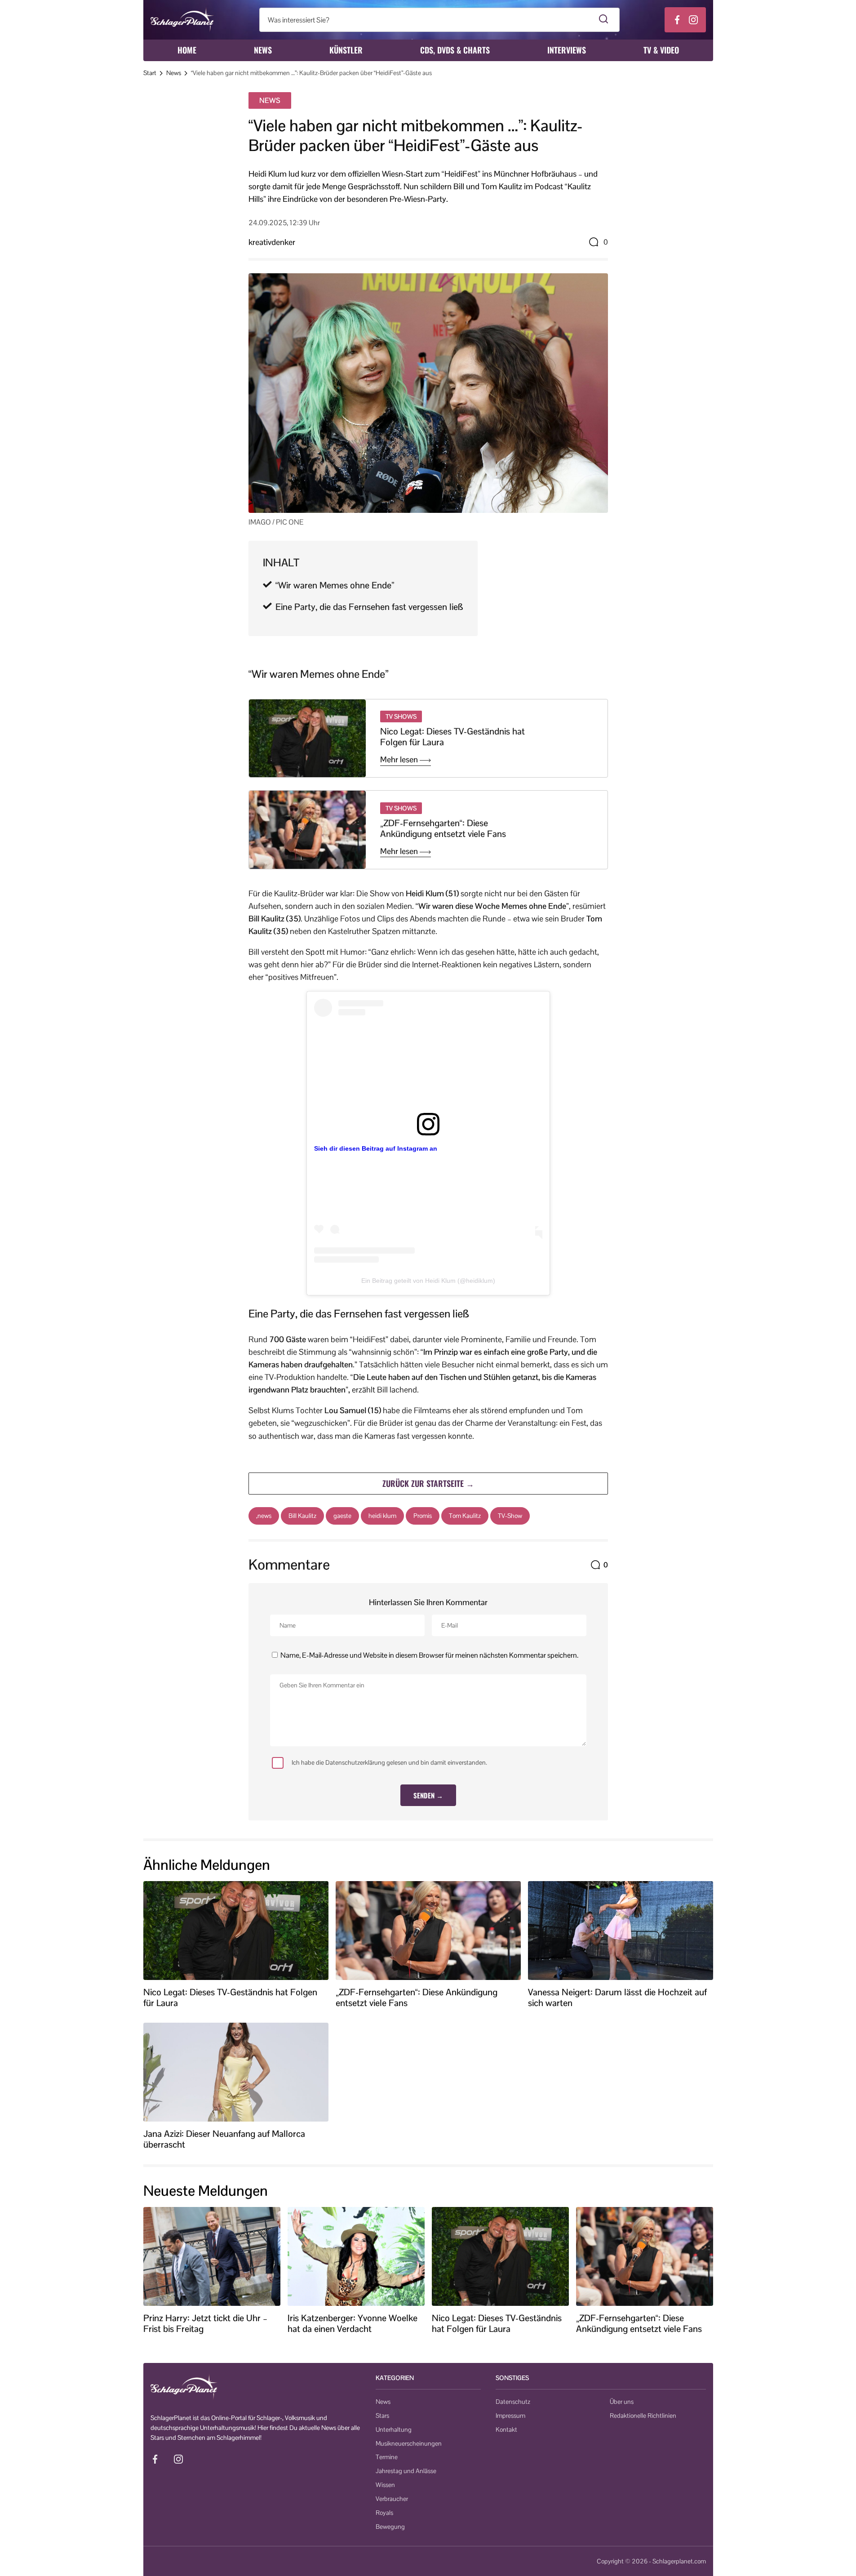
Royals (384, 2513)
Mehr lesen (400, 760)
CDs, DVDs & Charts (455, 50)
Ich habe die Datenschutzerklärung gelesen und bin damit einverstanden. (389, 1762)
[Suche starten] (604, 20)
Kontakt (506, 2429)
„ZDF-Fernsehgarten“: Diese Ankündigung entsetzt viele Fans (443, 828)
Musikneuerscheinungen (409, 2443)
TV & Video (661, 50)
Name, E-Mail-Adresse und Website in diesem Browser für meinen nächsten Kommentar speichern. (429, 1655)
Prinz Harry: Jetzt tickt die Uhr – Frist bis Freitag (205, 2323)
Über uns (622, 2402)
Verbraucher (392, 2499)
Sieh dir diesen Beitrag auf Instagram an (376, 1148)
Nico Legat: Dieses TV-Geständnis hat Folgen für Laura (452, 737)
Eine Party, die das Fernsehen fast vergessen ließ (369, 607)
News (263, 50)
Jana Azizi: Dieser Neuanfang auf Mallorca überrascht (224, 2139)
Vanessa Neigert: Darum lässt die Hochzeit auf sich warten (617, 1998)
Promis (423, 1516)
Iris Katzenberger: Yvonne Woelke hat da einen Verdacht (353, 2323)
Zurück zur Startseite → (428, 1483)
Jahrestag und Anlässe (406, 2471)
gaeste (342, 1516)
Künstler (346, 50)
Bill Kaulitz (302, 1516)
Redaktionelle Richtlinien (643, 2416)
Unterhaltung (394, 2429)
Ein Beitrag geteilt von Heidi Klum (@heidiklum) (428, 1281)
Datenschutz (513, 2402)
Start (150, 73)
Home (187, 50)
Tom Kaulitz (465, 1516)
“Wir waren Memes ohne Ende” (335, 585)
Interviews (567, 50)
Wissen (385, 2485)
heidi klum (382, 1516)
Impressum (510, 2416)
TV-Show (510, 1516)
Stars (382, 2416)
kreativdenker (272, 242)
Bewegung (390, 2527)
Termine (387, 2457)
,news (264, 1516)
